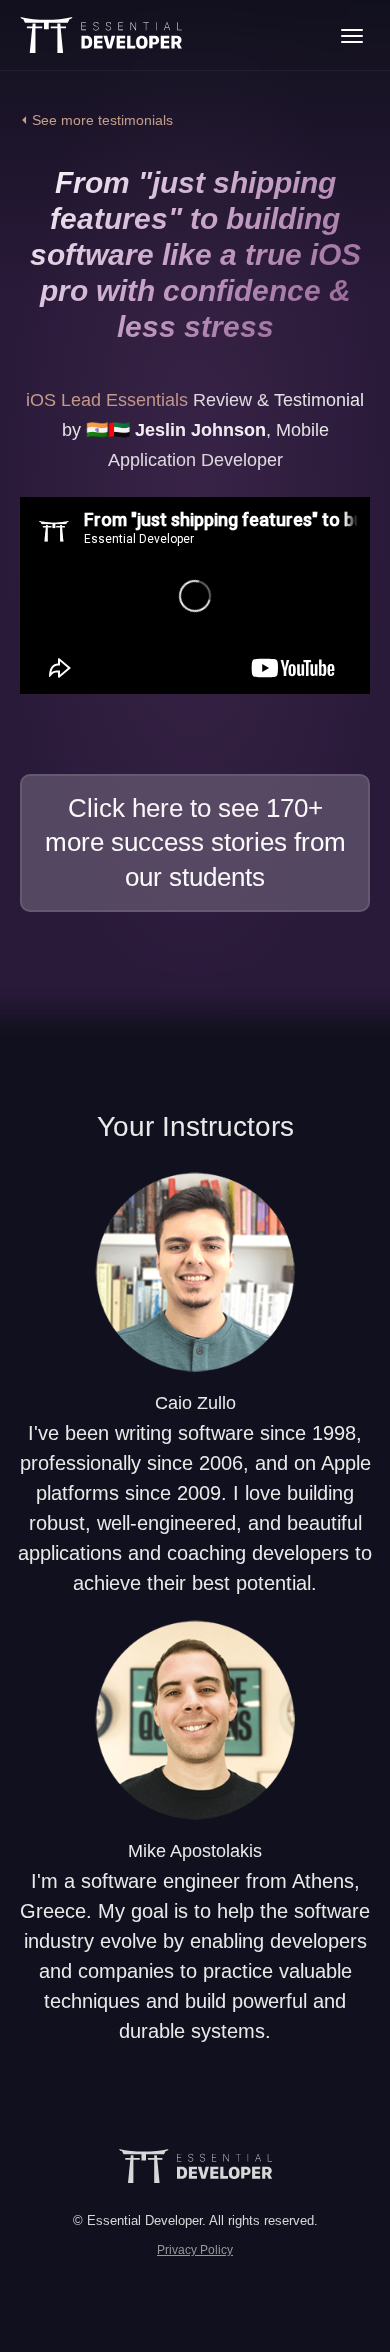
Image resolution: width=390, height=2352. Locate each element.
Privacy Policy (195, 2250)
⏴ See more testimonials (96, 120)
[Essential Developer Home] (101, 35)
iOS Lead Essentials (107, 400)
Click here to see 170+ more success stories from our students (195, 842)
